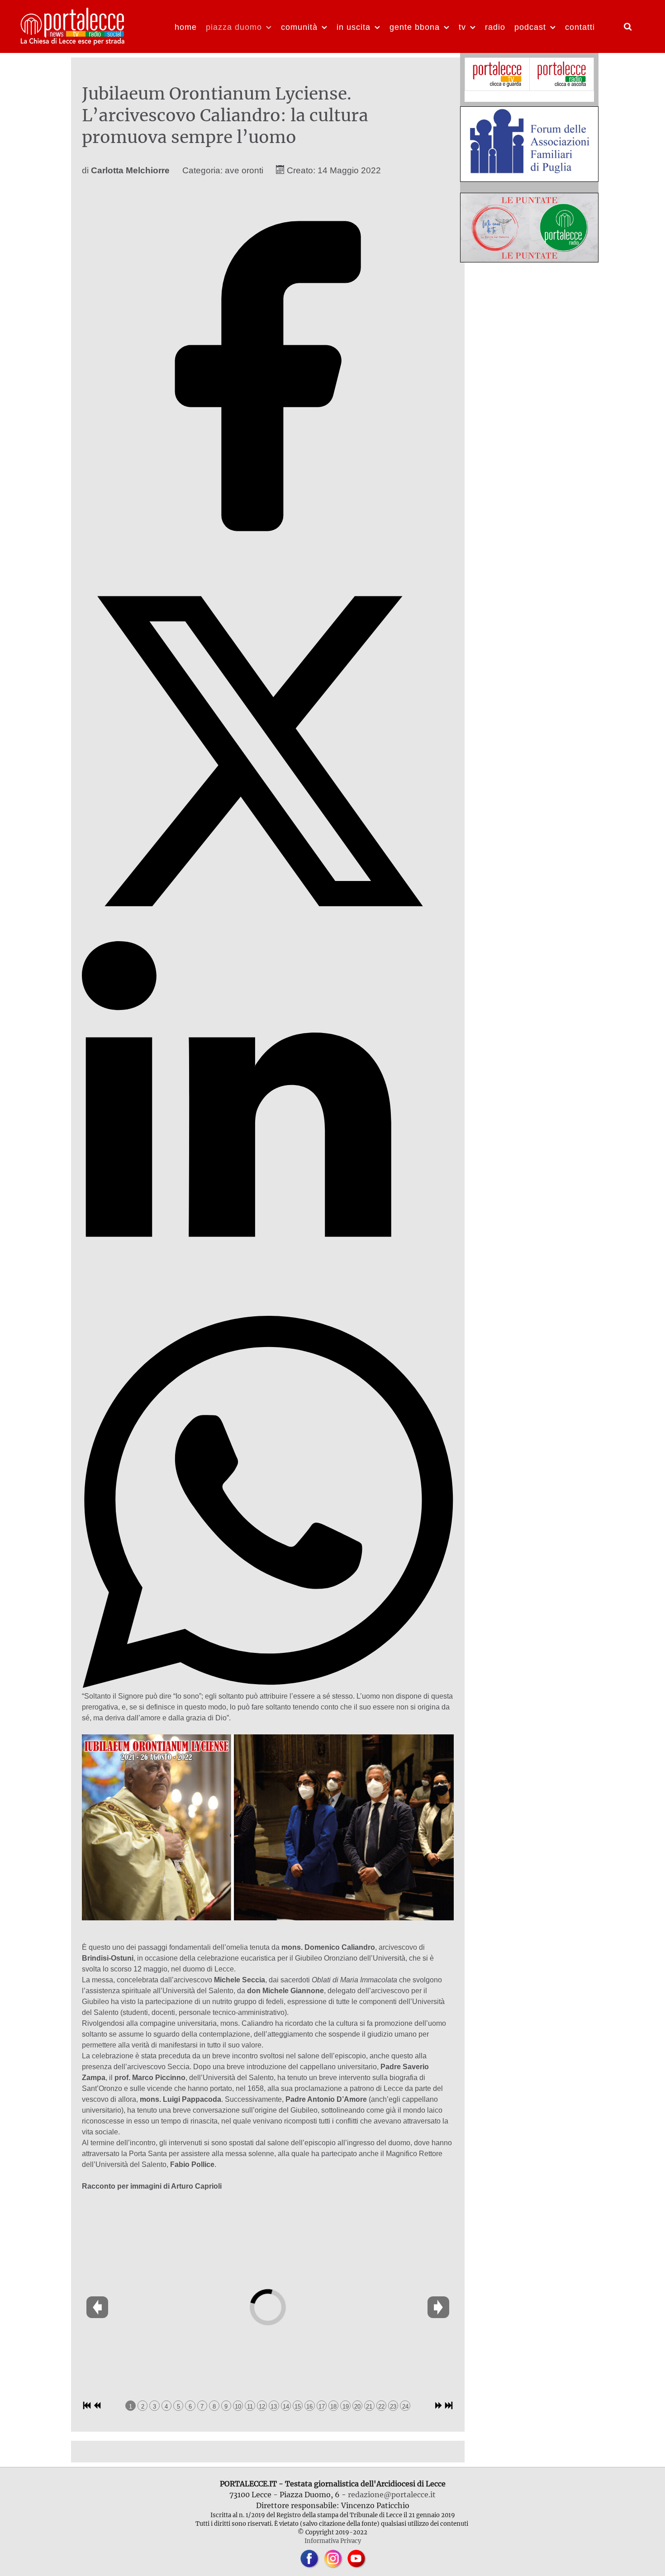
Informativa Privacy (333, 2541)
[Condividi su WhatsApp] (268, 1685)
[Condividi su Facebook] (268, 559)
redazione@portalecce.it (392, 2495)
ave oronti (244, 170)
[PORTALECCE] (73, 25)
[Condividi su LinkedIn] (268, 1310)
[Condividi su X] (268, 935)
